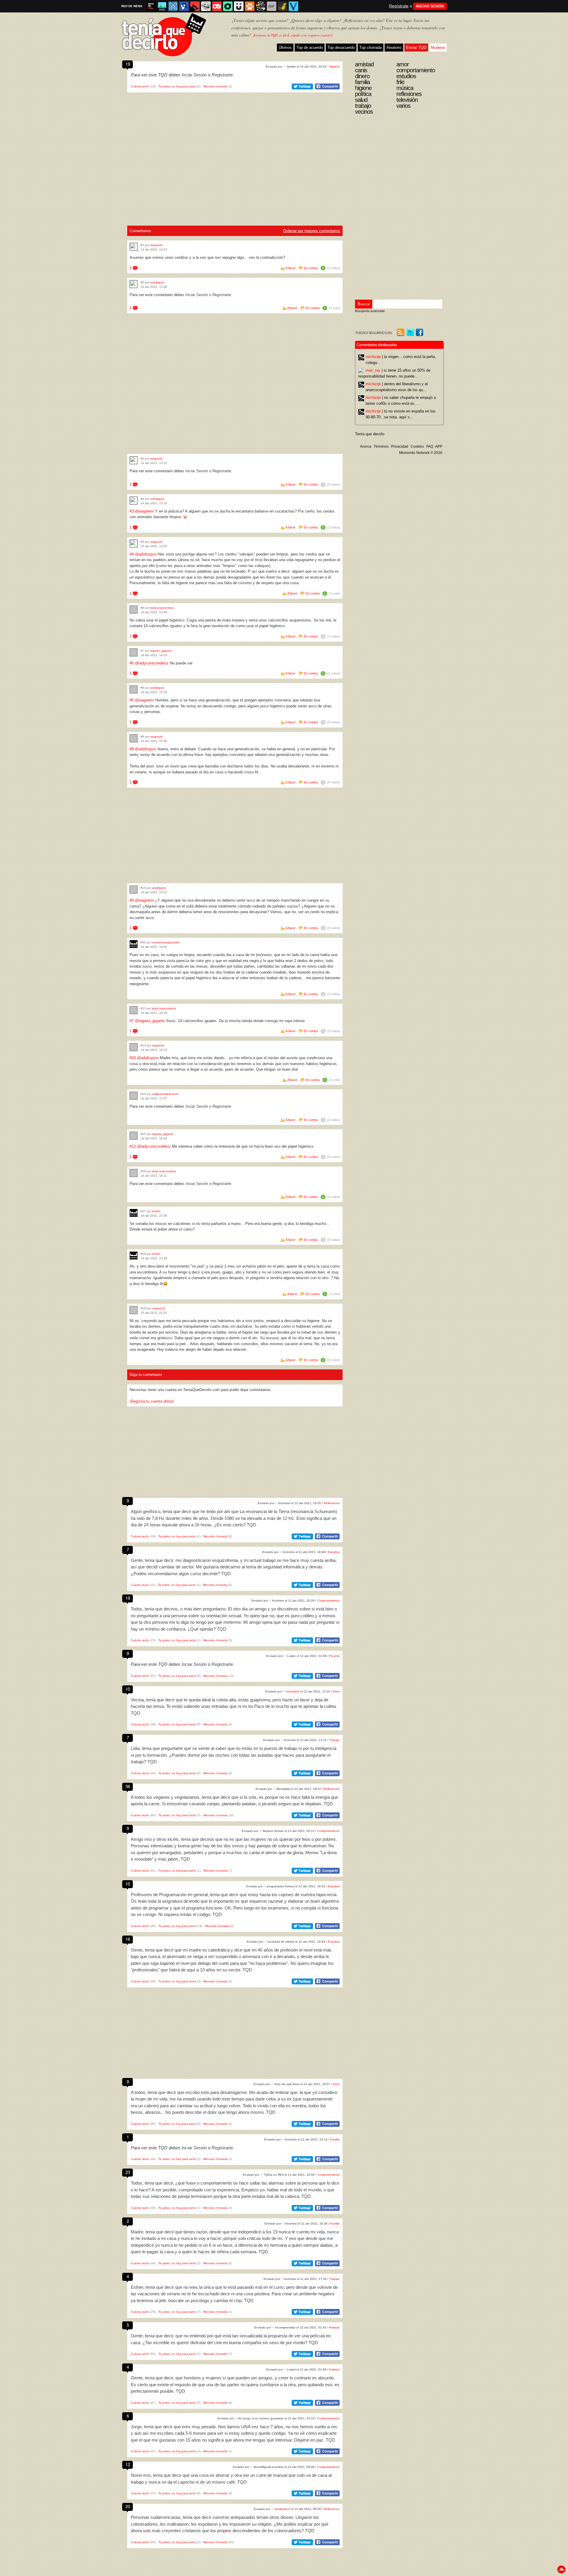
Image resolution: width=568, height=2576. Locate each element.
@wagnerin (144, 511)
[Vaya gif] (272, 6)
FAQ (430, 447)
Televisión (407, 100)
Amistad (334, 2327)
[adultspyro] (134, 284)
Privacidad (400, 447)
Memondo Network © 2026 (421, 453)
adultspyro (157, 282)
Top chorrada (371, 48)
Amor (336, 1691)
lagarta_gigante (161, 651)
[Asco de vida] (151, 6)
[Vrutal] (217, 6)
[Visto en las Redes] (184, 6)
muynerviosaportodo (166, 942)
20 (128, 2506)
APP (439, 447)
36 (128, 1786)
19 (128, 64)
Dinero (362, 76)
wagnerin (156, 245)
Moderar (438, 48)
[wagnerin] (134, 247)
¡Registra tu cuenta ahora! (152, 1401)
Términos (381, 447)
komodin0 (293, 1691)
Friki (400, 82)
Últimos (285, 48)
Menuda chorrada (215, 86)
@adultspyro (146, 554)
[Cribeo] (228, 6)
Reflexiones (332, 1503)
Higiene (334, 66)
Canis (361, 70)
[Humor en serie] (239, 6)
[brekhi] (134, 1213)
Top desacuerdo (341, 48)
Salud (361, 100)
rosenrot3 (159, 1308)
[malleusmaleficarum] (134, 1096)
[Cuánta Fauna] (250, 6)
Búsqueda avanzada (370, 311)
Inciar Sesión (194, 75)
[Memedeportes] (173, 6)
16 (128, 1939)
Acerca (366, 447)
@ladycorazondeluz (152, 663)
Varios (403, 106)
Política (363, 94)
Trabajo (334, 1740)
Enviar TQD (416, 48)
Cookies (417, 447)
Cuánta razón (140, 86)
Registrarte (222, 75)
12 (128, 2464)
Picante (334, 1656)
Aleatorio (394, 48)
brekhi (156, 1211)
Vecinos (364, 112)
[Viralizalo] (293, 6)
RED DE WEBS (132, 6)
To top (561, 2569)
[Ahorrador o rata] (283, 6)
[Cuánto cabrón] (206, 6)
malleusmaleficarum (165, 1094)
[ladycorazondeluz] (134, 610)
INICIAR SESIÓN (430, 6)
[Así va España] (195, 6)
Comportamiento (328, 1601)
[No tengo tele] (261, 6)
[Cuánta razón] (162, 6)
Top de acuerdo (310, 48)
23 (128, 2172)
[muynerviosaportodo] (134, 944)
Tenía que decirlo (370, 434)
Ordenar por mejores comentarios (312, 231)
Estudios (334, 1552)
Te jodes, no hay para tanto (177, 86)
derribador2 (282, 2509)
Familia (335, 2139)
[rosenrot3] (134, 1310)
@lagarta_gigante (150, 1021)
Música (405, 88)
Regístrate (399, 6)
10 (128, 1689)
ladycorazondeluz (162, 608)
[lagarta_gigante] (134, 652)
